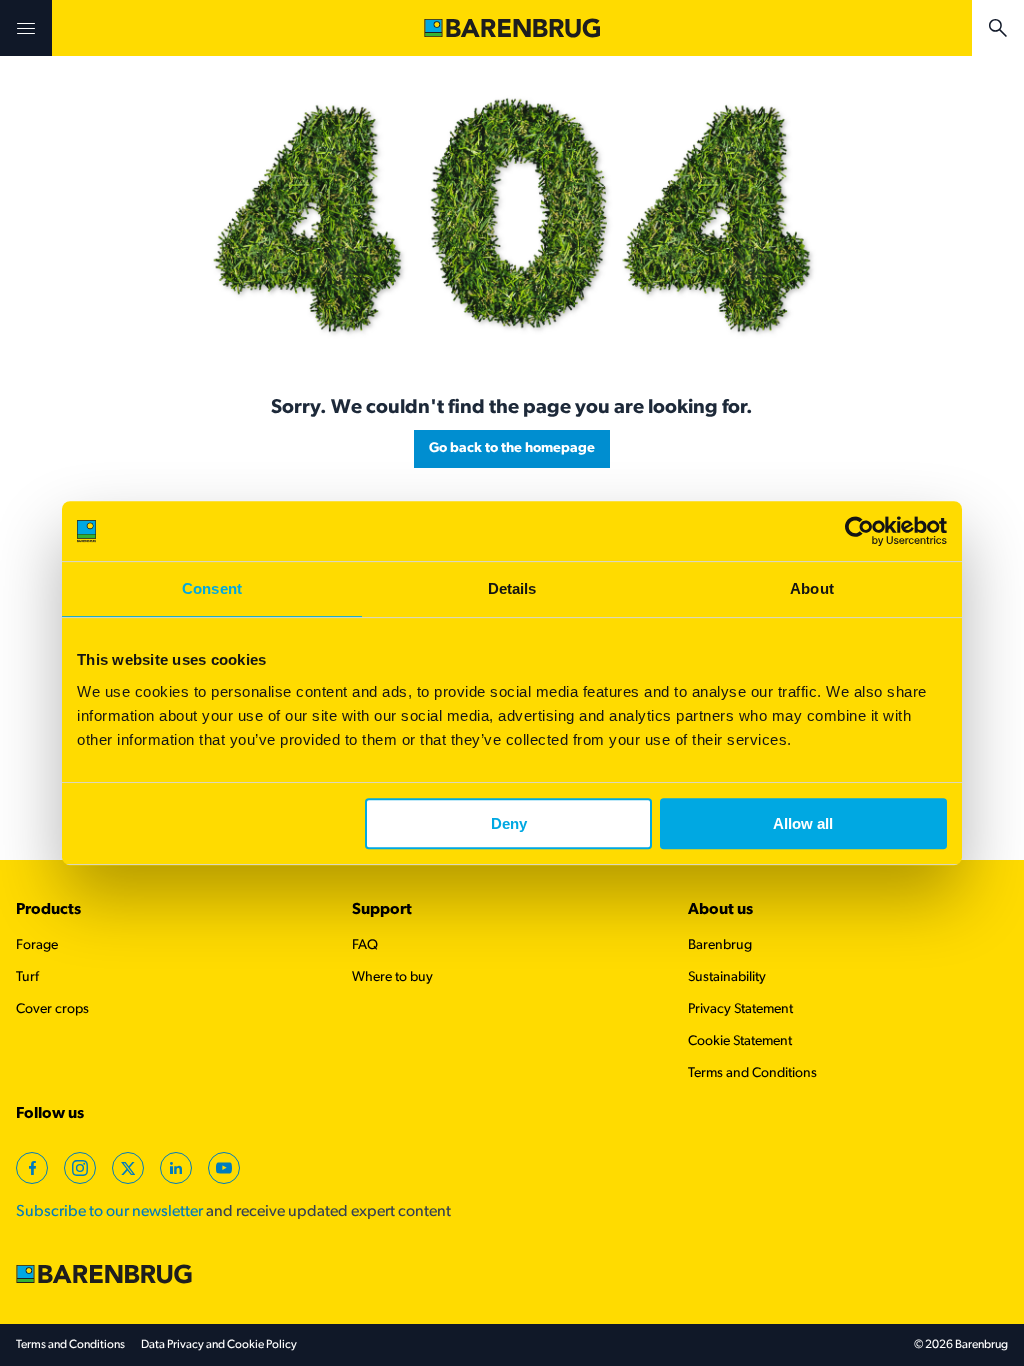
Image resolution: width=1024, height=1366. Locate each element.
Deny (509, 823)
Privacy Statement (740, 1009)
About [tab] (812, 588)
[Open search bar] (998, 28)
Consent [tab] (212, 588)
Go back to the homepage (512, 448)
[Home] (512, 28)
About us (720, 910)
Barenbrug (720, 945)
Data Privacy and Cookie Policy (219, 1345)
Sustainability (727, 977)
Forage (37, 945)
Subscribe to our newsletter (109, 1212)
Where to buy (392, 977)
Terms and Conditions (752, 1073)
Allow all (803, 823)
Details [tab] (512, 588)
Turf (27, 977)
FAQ (365, 945)
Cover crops (52, 1009)
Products (48, 910)
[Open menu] (26, 28)
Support (382, 910)
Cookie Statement (740, 1041)
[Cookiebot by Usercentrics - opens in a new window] (859, 531)
